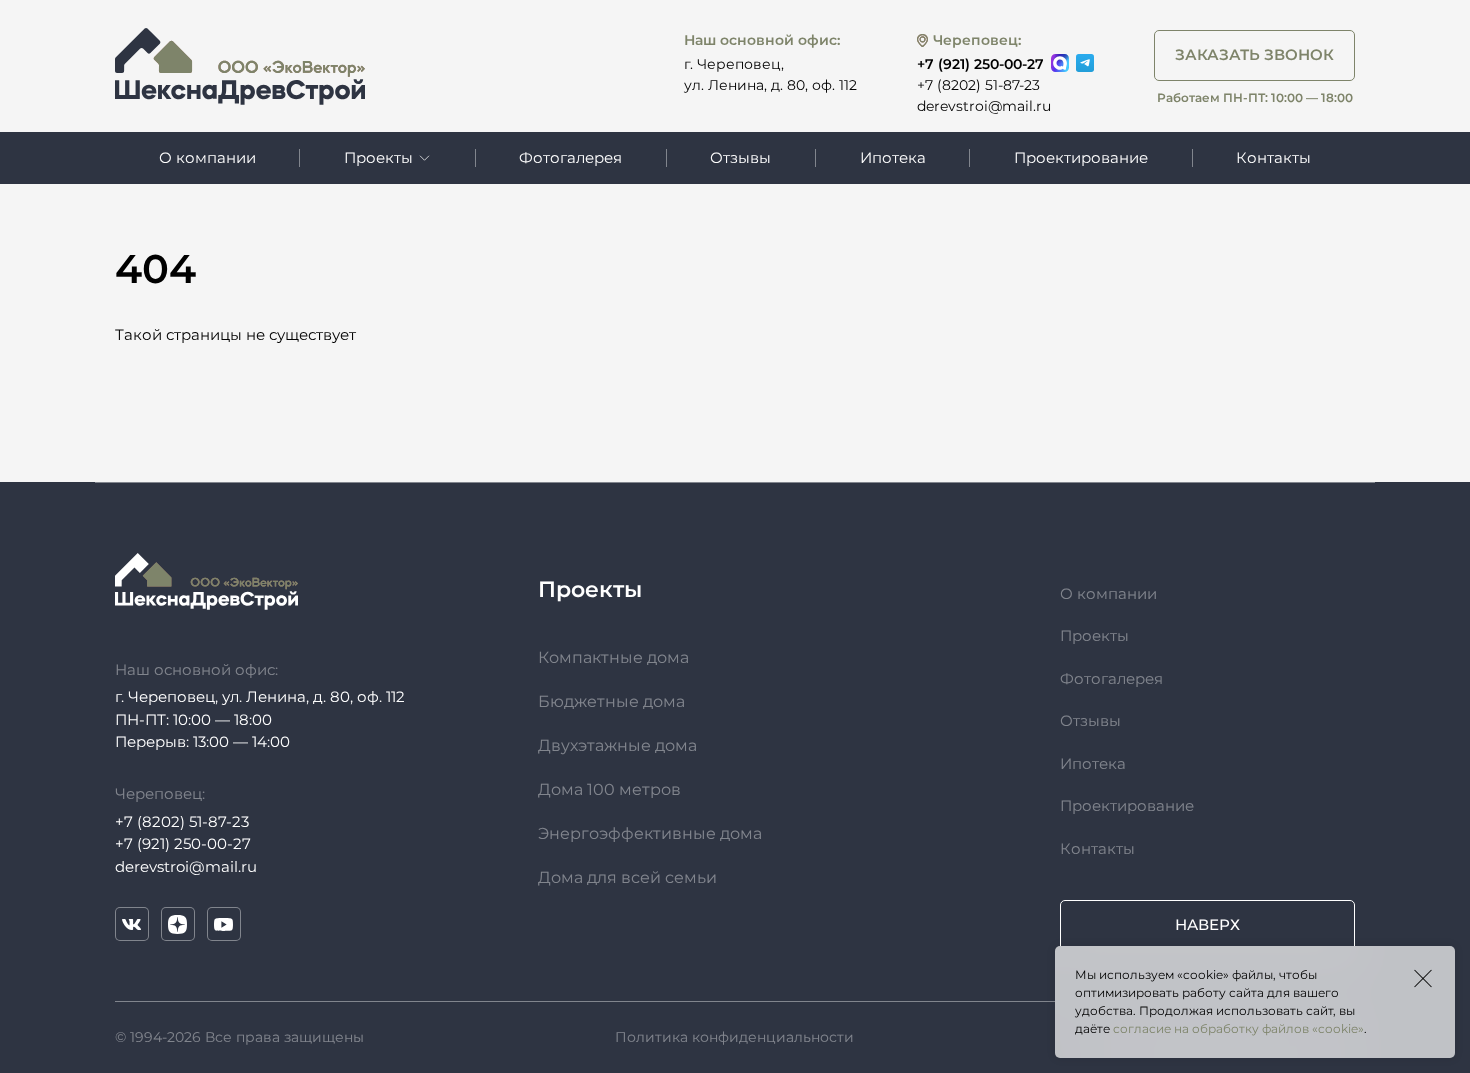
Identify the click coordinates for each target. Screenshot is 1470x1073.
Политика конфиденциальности (734, 1037)
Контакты (1273, 158)
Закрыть (1423, 978)
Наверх (1207, 924)
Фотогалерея (570, 158)
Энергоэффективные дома (650, 833)
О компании (207, 158)
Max (1060, 63)
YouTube (224, 924)
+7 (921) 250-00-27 (980, 64)
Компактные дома (613, 657)
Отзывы (740, 158)
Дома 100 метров (609, 789)
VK (132, 924)
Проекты (1094, 635)
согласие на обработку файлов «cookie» (1238, 1028)
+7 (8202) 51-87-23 (978, 85)
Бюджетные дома (611, 701)
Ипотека (893, 158)
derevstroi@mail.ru (984, 106)
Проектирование (1081, 158)
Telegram (1085, 63)
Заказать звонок (1254, 54)
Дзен (178, 924)
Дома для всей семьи (627, 877)
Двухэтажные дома (617, 745)
